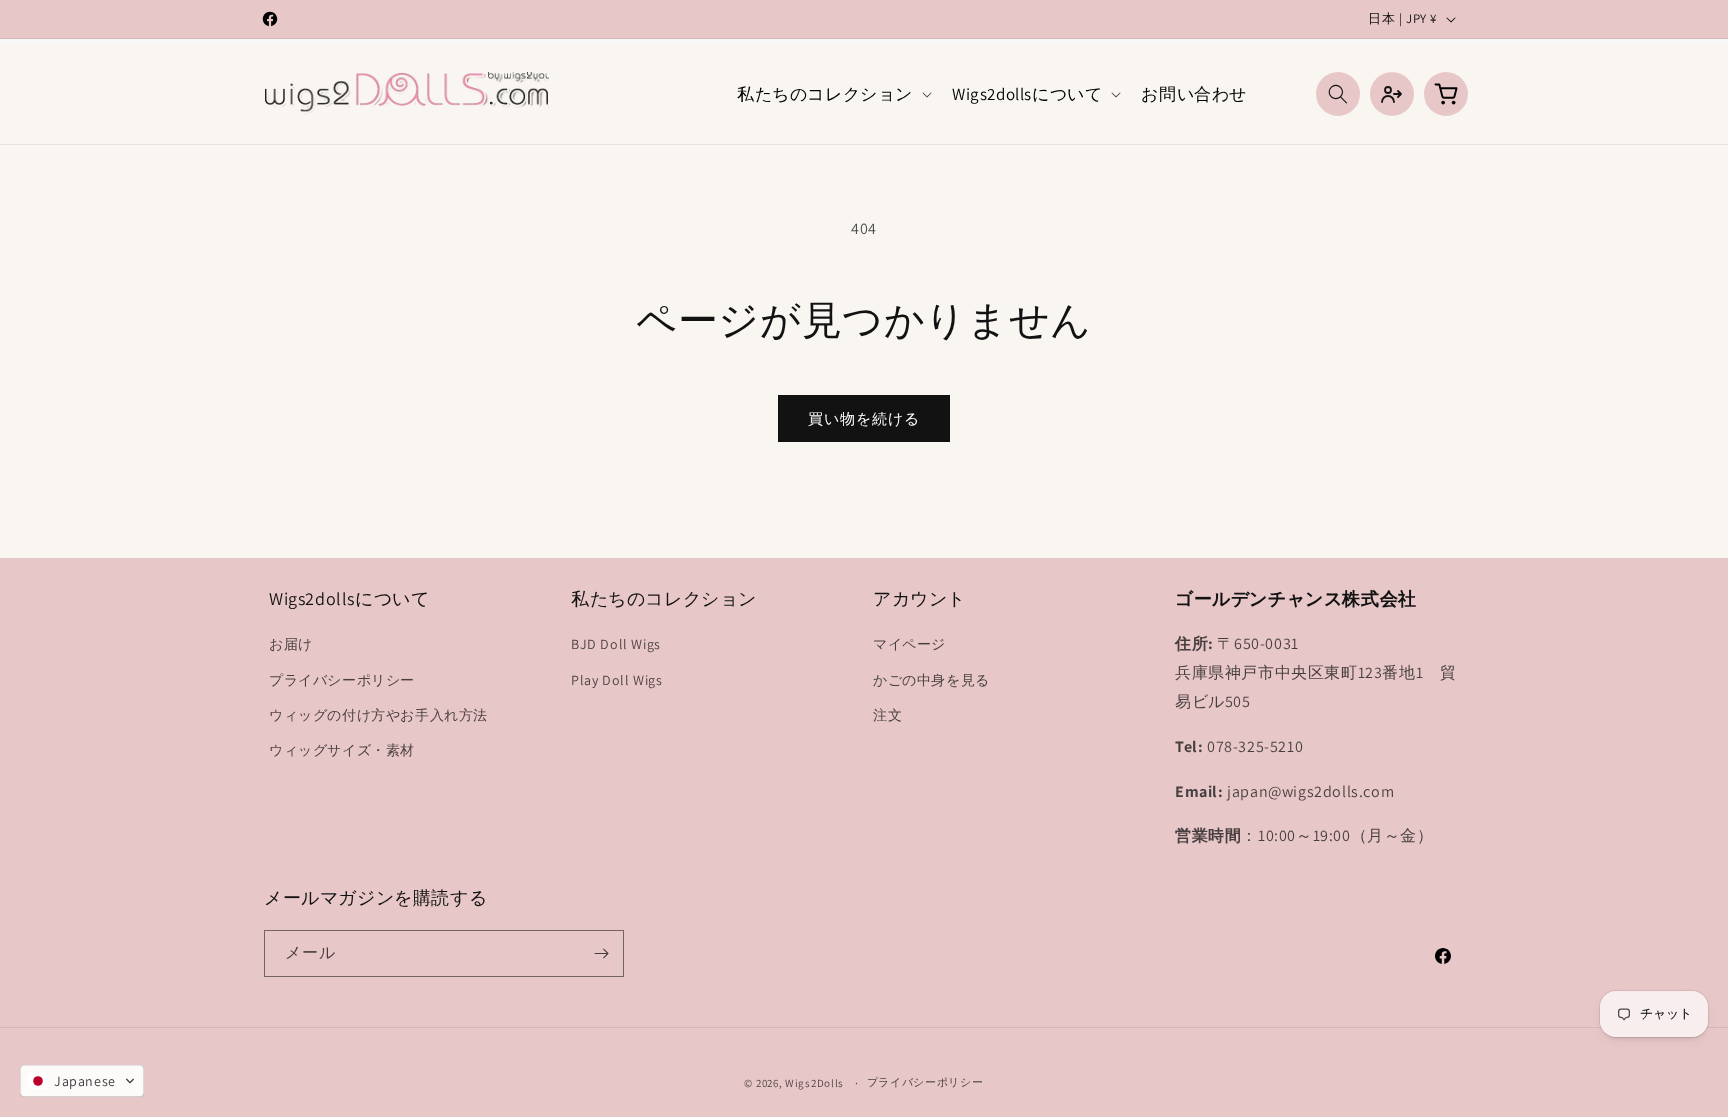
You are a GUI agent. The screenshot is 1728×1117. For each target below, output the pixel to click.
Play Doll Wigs (616, 680)
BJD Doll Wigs (616, 644)
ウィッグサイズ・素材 (342, 750)
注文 (887, 715)
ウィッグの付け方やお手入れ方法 (378, 715)
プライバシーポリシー (342, 680)
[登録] (601, 953)
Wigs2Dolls (814, 1083)
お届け (291, 644)
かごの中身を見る (931, 680)
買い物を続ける (864, 418)
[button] (832, 94)
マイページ (909, 644)
